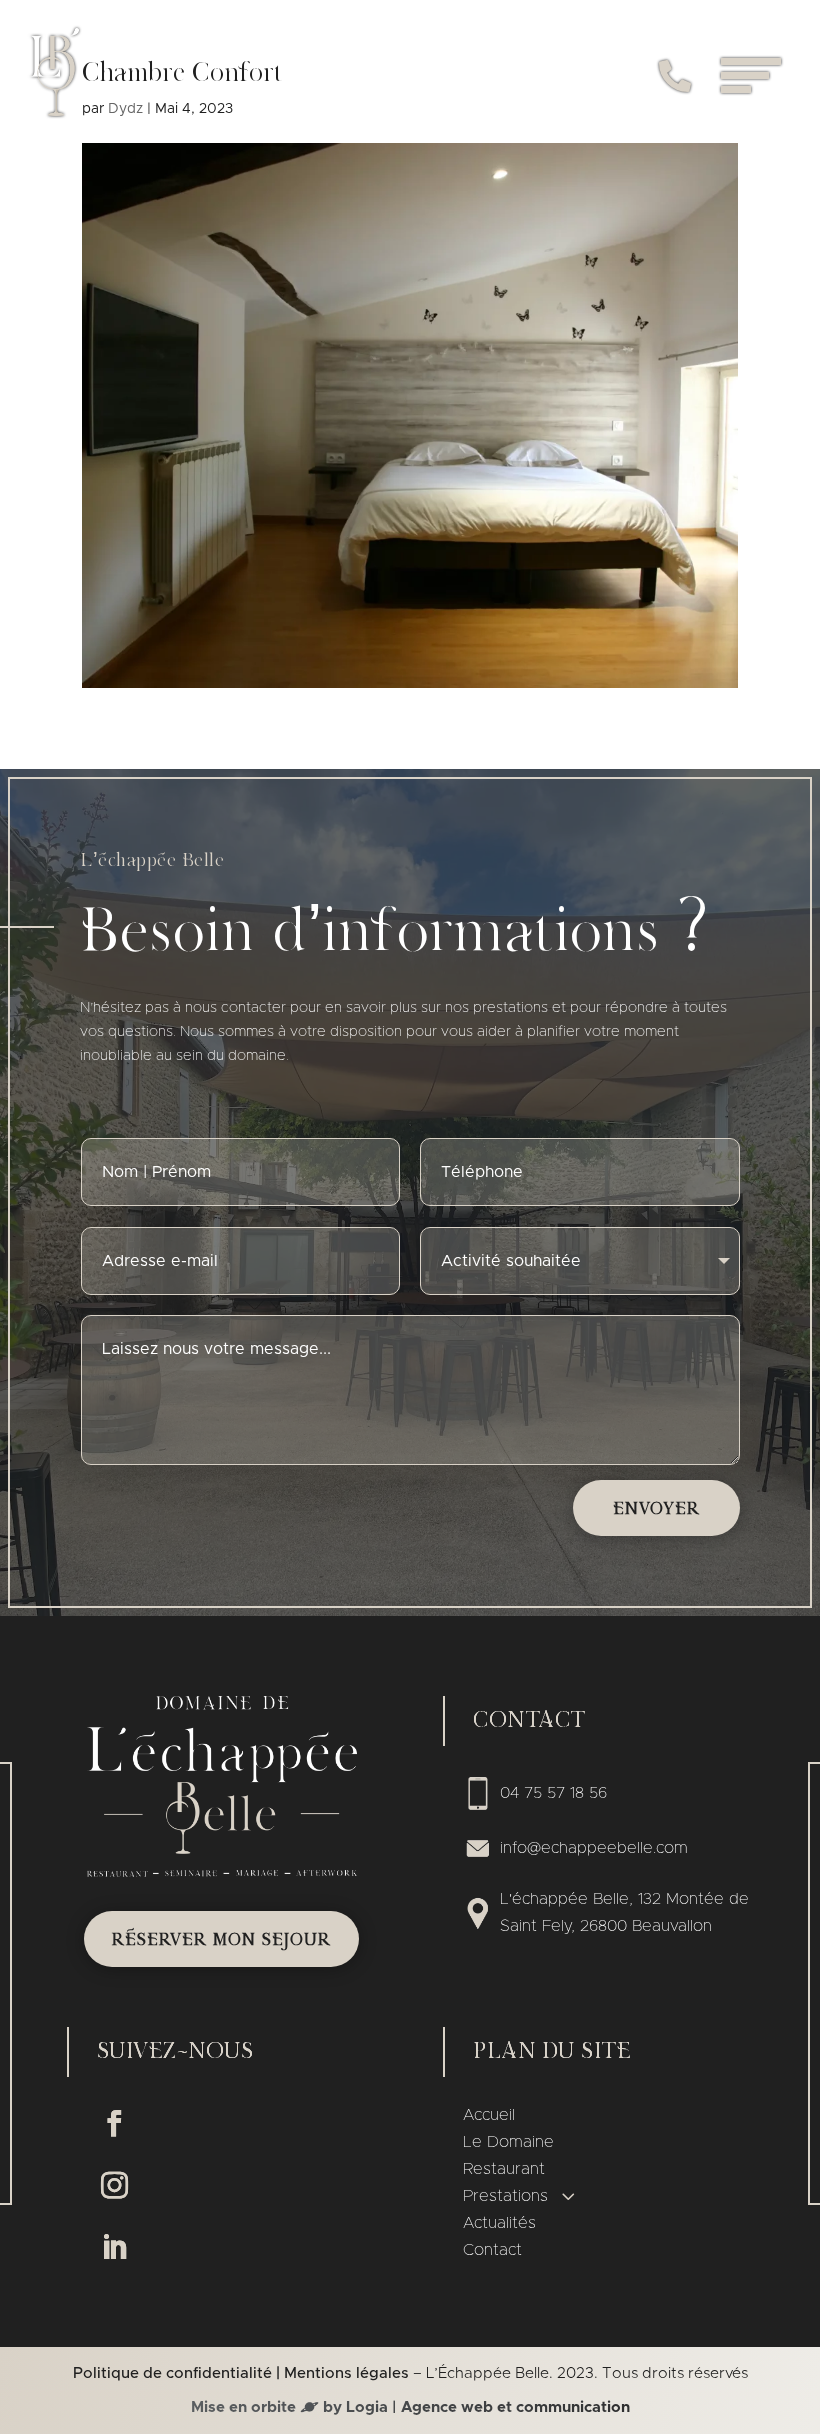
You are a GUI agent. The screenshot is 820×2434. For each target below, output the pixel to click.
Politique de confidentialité (172, 2373)
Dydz (125, 109)
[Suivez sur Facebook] (114, 2124)
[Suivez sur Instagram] (114, 2186)
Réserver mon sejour (221, 1940)
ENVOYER (656, 1509)
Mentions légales (346, 2373)
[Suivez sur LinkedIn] (114, 2248)
